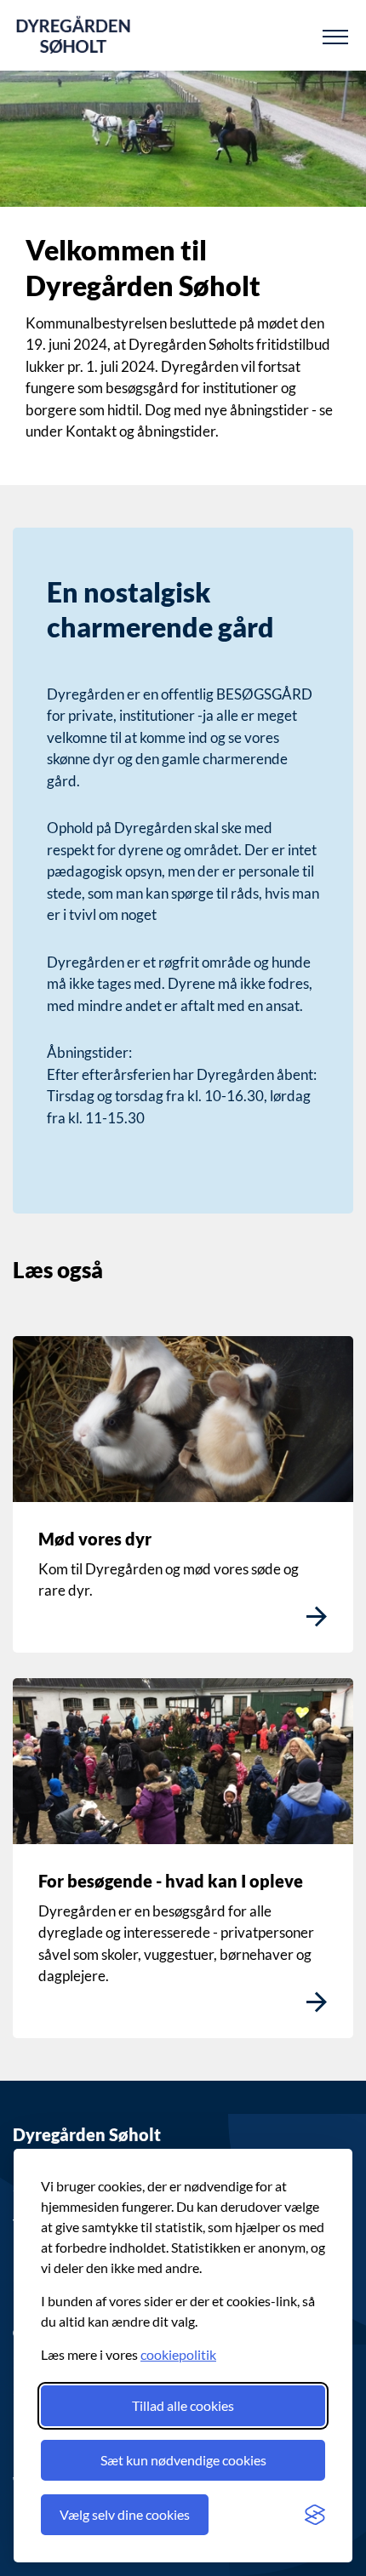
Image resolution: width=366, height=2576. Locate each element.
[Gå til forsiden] (73, 35)
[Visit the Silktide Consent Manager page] (315, 2515)
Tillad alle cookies (183, 2405)
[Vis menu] (335, 36)
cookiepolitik (178, 2354)
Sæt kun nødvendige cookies (183, 2460)
